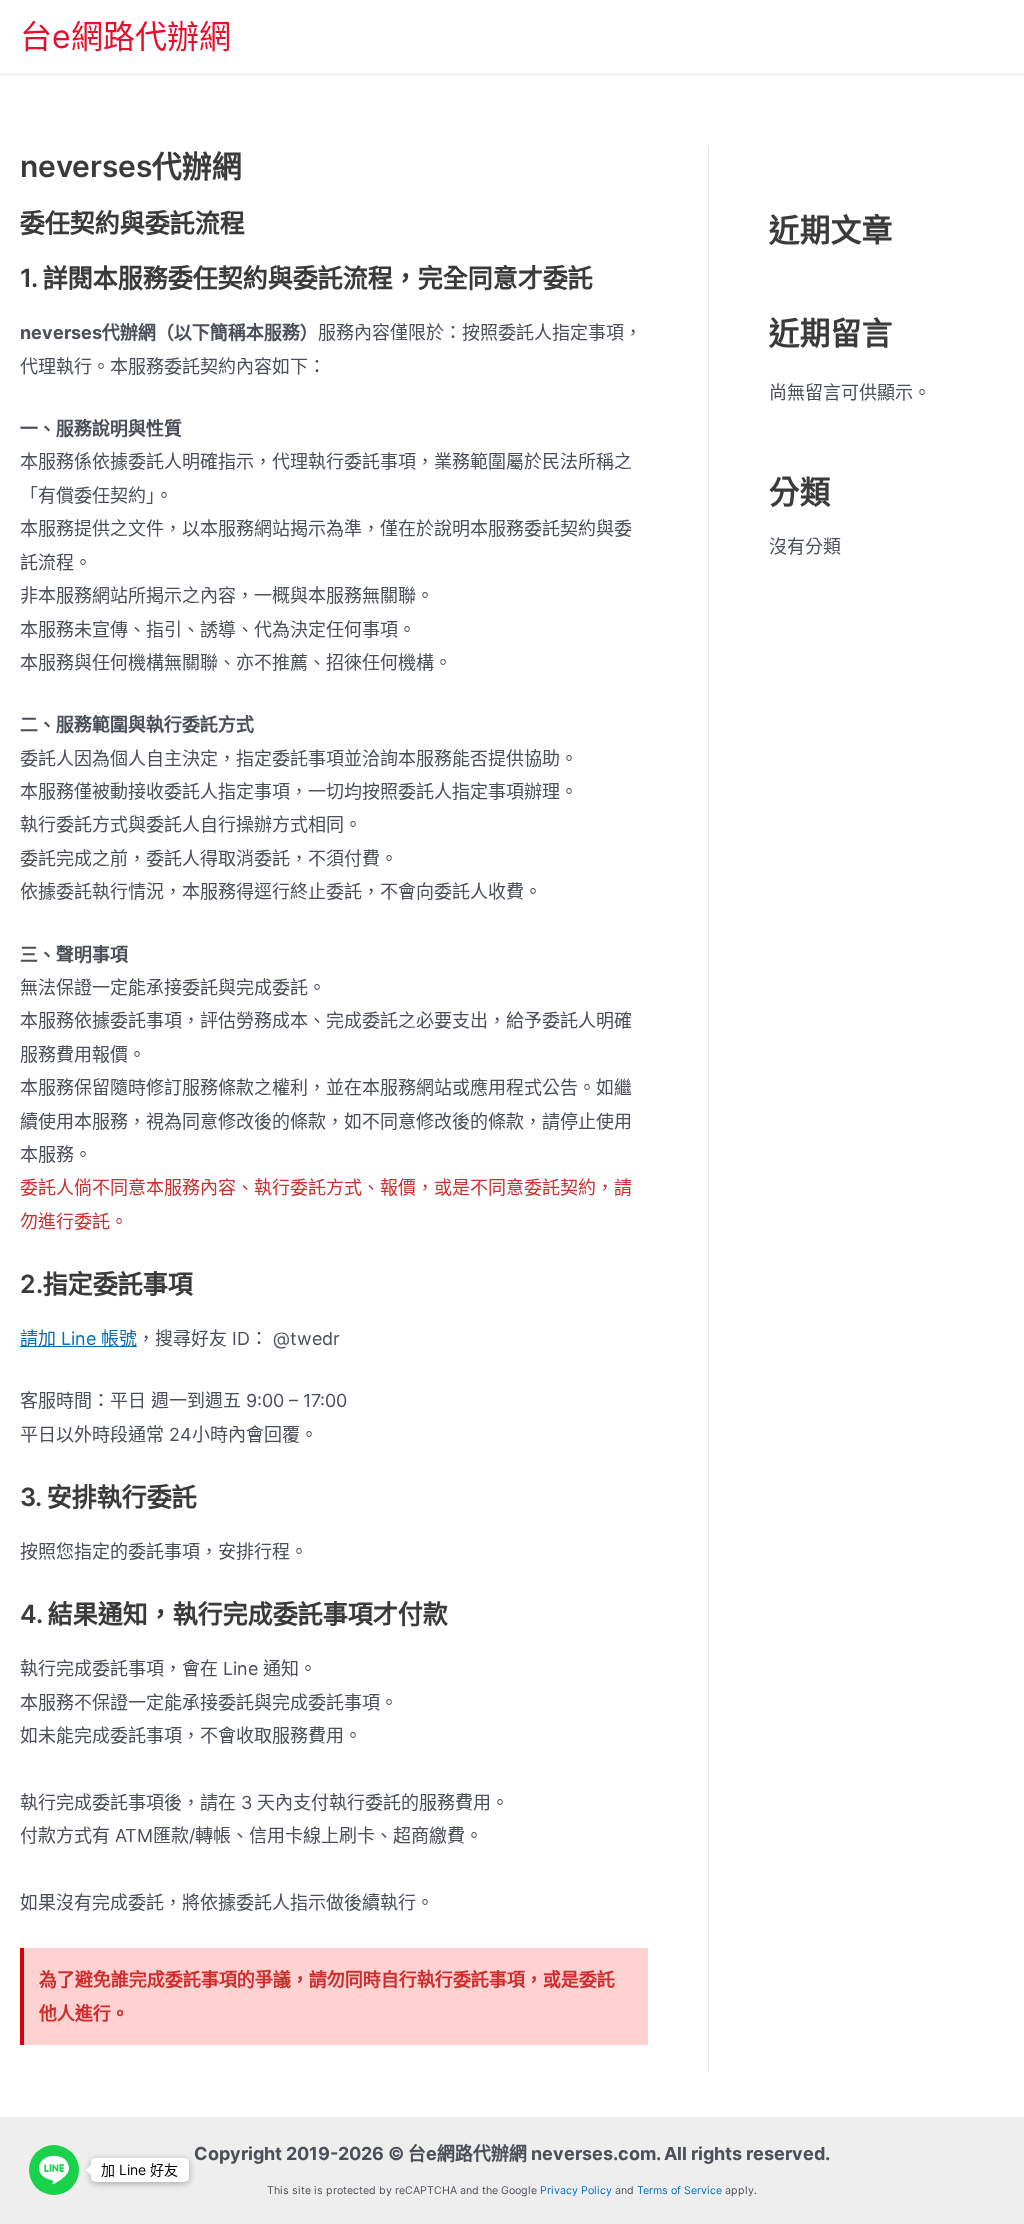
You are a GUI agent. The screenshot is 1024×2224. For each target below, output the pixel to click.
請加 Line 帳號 (78, 1338)
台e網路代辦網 (125, 36)
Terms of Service (679, 2190)
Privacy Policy (576, 2190)
